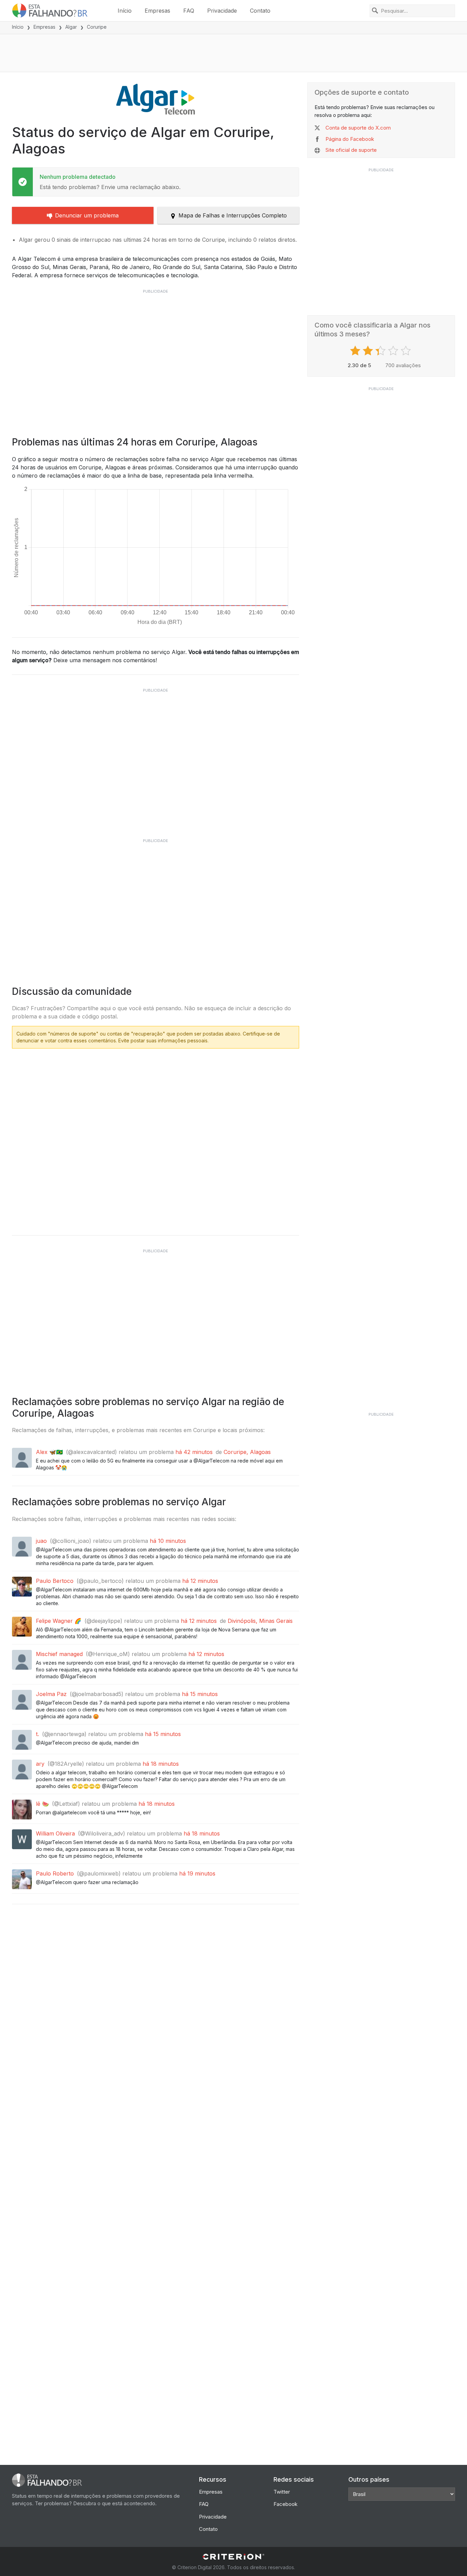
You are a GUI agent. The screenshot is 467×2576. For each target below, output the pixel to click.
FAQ (189, 11)
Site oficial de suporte (351, 150)
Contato (260, 11)
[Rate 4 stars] (394, 351)
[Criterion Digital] (233, 2557)
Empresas (157, 11)
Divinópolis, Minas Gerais (260, 1621)
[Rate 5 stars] (407, 351)
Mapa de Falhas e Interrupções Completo (233, 215)
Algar (71, 27)
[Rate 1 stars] (356, 351)
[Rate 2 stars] (369, 351)
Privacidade (222, 11)
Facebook (285, 2504)
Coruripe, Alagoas (247, 1452)
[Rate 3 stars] (381, 351)
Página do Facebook (350, 139)
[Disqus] (156, 1139)
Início (125, 11)
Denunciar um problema (87, 215)
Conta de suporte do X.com (358, 128)
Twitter (282, 2492)
